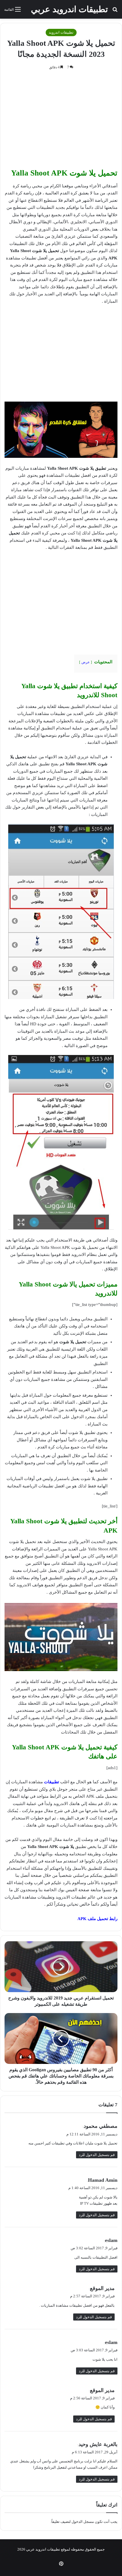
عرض (86, 662)
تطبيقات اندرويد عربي (43, 2549)
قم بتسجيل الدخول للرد (97, 2155)
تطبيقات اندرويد (61, 32)
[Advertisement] (61, 121)
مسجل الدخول (83, 2522)
